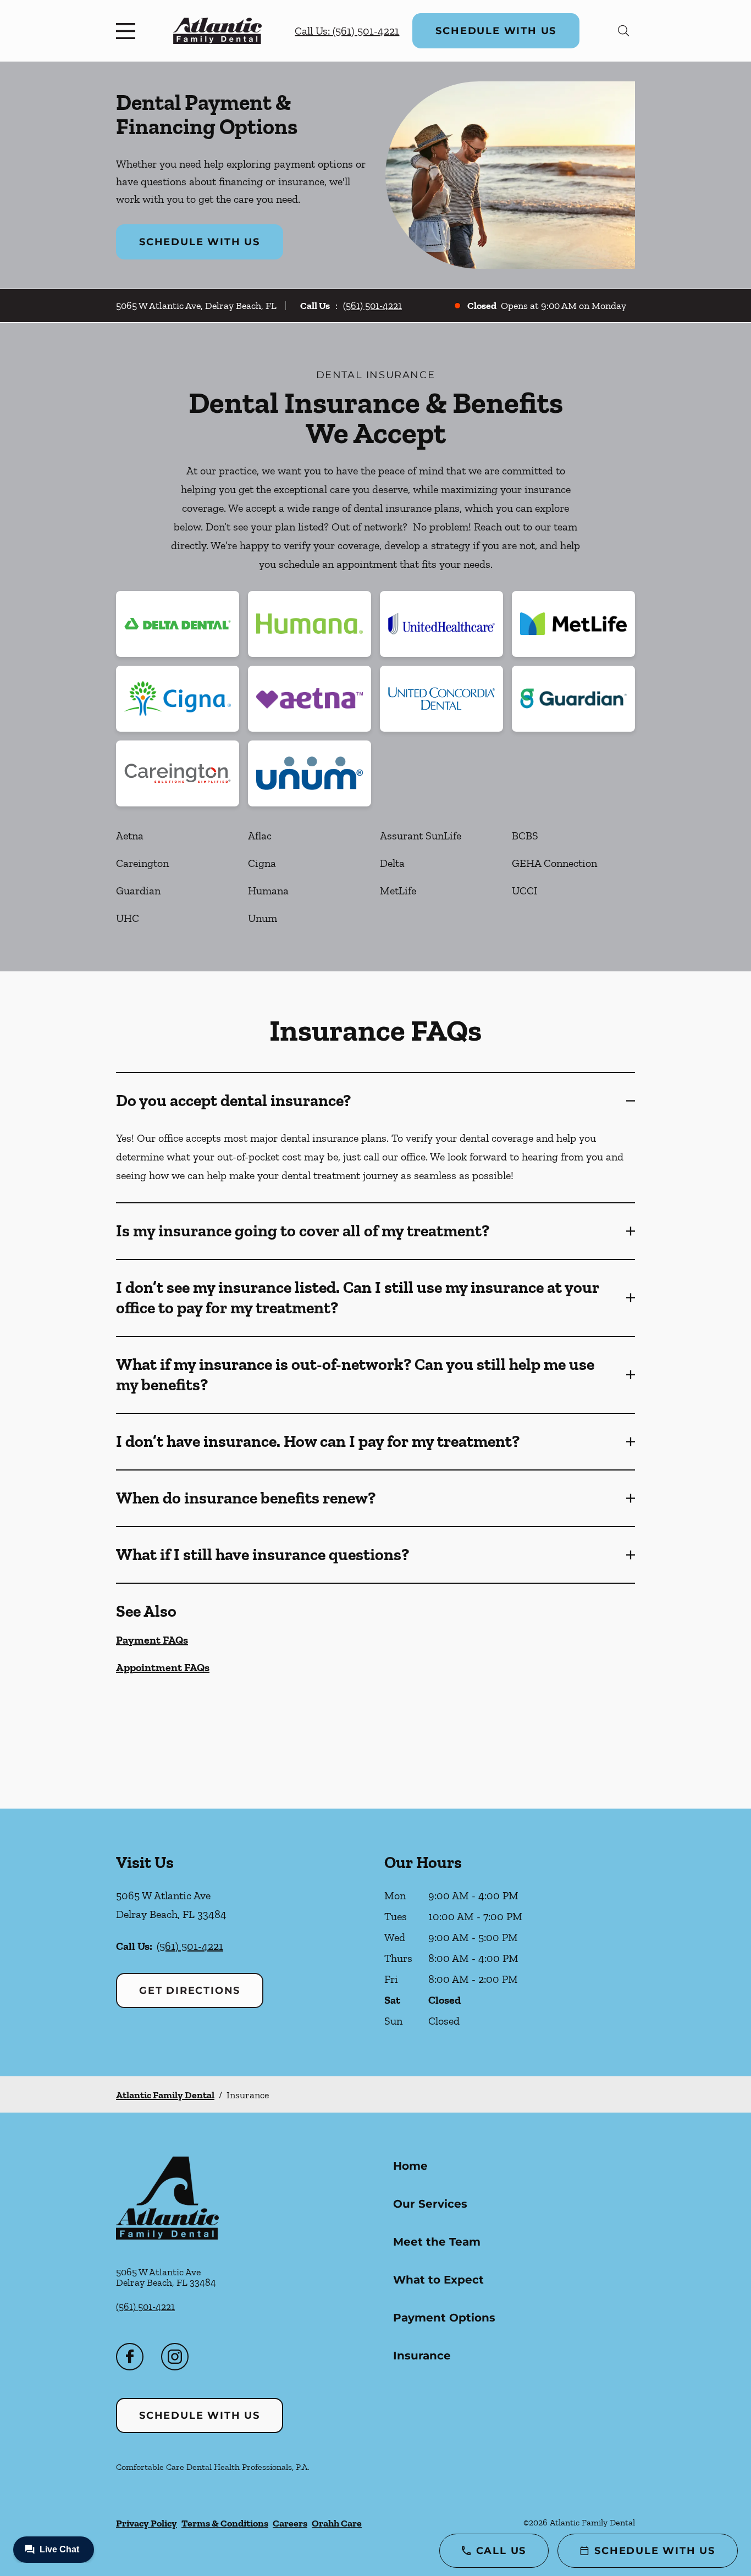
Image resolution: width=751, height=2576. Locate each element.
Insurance (422, 2356)
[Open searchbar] (624, 31)
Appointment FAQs (163, 1667)
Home (410, 2166)
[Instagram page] (175, 2357)
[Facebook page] (130, 2357)
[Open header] (128, 31)
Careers (290, 2523)
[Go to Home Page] (217, 31)
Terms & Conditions (225, 2523)
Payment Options (444, 2318)
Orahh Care (337, 2523)
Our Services (430, 2204)
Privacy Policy (147, 2523)
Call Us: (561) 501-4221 (347, 31)
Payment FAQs (152, 1640)
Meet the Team (437, 2242)
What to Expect (438, 2280)
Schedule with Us (496, 31)
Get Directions (190, 1991)
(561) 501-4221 (372, 306)
